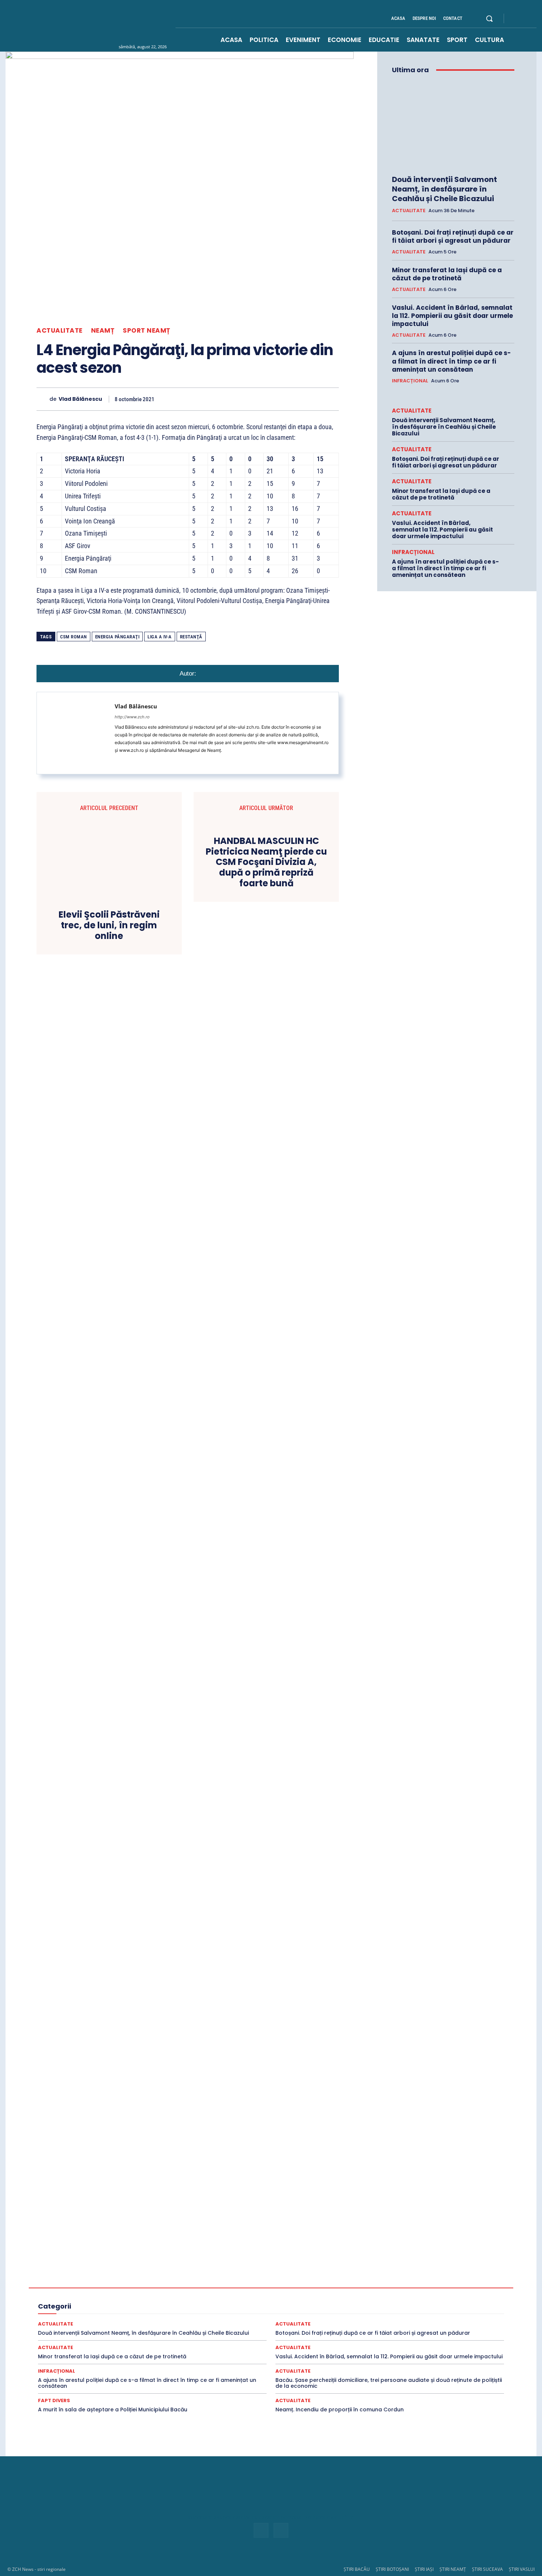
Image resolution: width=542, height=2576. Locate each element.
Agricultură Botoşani (295, 2275)
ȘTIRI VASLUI (522, 2569)
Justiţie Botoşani (414, 2301)
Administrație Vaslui (116, 2275)
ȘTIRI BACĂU (357, 2569)
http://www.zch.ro (132, 717)
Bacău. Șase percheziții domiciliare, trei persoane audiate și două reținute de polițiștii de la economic (389, 2383)
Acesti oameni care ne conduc (123, 2268)
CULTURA (294, 2281)
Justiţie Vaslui (124, 2308)
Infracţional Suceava (225, 2301)
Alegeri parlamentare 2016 (135, 2281)
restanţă (191, 637)
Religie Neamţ (209, 2314)
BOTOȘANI (209, 2281)
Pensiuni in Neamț (215, 2308)
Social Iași (279, 2321)
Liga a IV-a (160, 637)
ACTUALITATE (60, 331)
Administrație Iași (377, 2268)
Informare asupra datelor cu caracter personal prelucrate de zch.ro (271, 2517)
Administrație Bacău (270, 2268)
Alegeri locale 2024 (78, 2281)
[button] (489, 18)
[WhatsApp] (246, 399)
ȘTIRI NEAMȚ (453, 2569)
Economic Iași (212, 2288)
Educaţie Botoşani (84, 2295)
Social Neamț (313, 2321)
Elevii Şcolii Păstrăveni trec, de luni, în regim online (109, 925)
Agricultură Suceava (436, 2275)
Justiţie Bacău (372, 2301)
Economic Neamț (254, 2288)
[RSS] (525, 19)
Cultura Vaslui (78, 2288)
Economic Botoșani (167, 2288)
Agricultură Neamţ (387, 2275)
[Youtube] (534, 19)
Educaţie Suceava (209, 2295)
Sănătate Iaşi (447, 2314)
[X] (212, 399)
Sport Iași (458, 2328)
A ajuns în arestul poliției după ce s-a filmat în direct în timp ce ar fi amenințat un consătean (451, 361)
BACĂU (180, 2281)
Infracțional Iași (129, 2301)
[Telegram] (314, 399)
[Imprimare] (297, 399)
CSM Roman (74, 637)
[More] (331, 399)
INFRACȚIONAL (410, 381)
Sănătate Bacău (360, 2314)
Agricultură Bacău (245, 2275)
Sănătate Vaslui (138, 2321)
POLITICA (253, 2308)
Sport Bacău (450, 2321)
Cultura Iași (409, 2281)
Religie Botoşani (137, 2314)
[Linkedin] (263, 399)
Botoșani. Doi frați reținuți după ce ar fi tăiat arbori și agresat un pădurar (453, 236)
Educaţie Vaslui (252, 2295)
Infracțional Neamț (174, 2301)
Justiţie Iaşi (452, 2301)
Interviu (311, 2301)
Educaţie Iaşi (126, 2295)
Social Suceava (352, 2321)
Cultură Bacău (328, 2281)
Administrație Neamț (426, 2268)
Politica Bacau (288, 2308)
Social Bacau (203, 2321)
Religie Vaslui (288, 2314)
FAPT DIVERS (326, 2295)
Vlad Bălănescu (80, 399)
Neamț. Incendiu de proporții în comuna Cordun (340, 2409)
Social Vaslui (391, 2321)
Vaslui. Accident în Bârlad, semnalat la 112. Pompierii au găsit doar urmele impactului (452, 316)
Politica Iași (369, 2308)
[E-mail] (280, 399)
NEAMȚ (103, 331)
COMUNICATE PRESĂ (252, 2281)
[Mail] (117, 761)
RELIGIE (65, 2314)
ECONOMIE (387, 2288)
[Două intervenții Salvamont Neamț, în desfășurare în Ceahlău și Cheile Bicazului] (453, 125)
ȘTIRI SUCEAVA (487, 2569)
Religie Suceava (249, 2314)
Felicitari (386, 2295)
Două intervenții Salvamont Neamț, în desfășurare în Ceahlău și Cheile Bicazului (444, 189)
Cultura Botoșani (370, 2281)
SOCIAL (171, 2321)
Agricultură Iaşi (342, 2275)
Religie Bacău (96, 2314)
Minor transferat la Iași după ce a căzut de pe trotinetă (447, 274)
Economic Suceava (302, 2288)
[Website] (128, 761)
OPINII (180, 2308)
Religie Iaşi (174, 2314)
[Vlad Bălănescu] (43, 399)
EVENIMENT (290, 2295)
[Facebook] (516, 19)
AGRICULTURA (202, 2275)
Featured (359, 2295)
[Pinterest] (229, 399)
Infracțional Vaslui (275, 2301)
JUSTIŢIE (338, 2301)
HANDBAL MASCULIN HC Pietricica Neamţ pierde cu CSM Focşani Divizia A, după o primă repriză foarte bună (266, 862)
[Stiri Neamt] (111, 25)
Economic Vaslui (348, 2288)
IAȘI (409, 2295)
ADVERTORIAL (162, 2275)
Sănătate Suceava (93, 2321)
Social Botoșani (242, 2321)
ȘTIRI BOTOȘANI (392, 2569)
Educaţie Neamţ (165, 2295)
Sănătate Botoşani (405, 2314)
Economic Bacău (120, 2288)
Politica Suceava (448, 2308)
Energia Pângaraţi (117, 637)
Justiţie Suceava (83, 2308)
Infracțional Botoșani (81, 2301)
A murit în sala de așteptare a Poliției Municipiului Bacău (113, 2409)
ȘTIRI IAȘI (424, 2569)
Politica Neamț (406, 2308)
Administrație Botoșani (325, 2268)
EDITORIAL (420, 2288)
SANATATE (323, 2314)
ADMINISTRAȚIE (222, 2268)
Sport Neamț (147, 331)
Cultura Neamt (445, 2281)
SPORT (421, 2321)
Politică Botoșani (330, 2308)
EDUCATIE (452, 2288)
